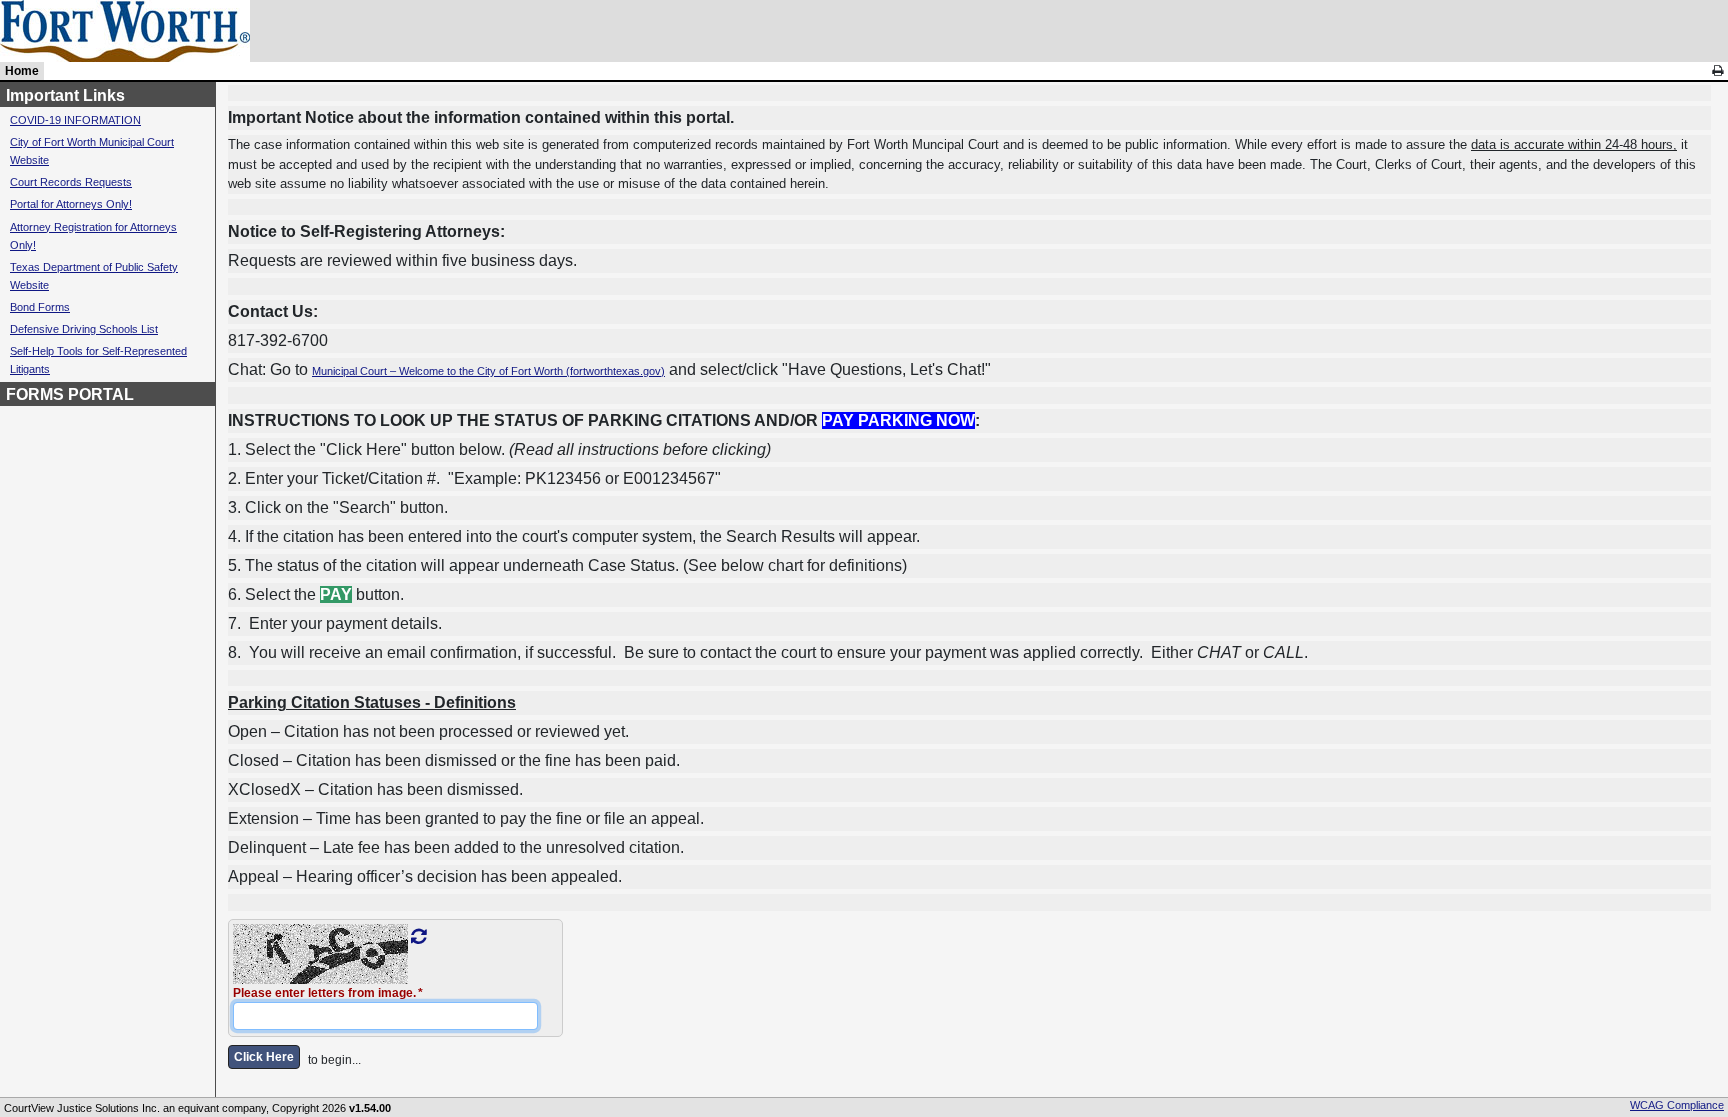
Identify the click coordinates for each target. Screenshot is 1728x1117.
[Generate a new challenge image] (418, 937)
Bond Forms (40, 307)
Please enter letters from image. (324, 993)
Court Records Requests (71, 182)
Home (22, 71)
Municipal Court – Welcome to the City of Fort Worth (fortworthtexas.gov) (488, 371)
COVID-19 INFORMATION (75, 120)
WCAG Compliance (1677, 1105)
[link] (1717, 71)
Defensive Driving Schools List (84, 329)
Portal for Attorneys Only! (71, 204)
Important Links (65, 95)
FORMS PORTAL (70, 394)
